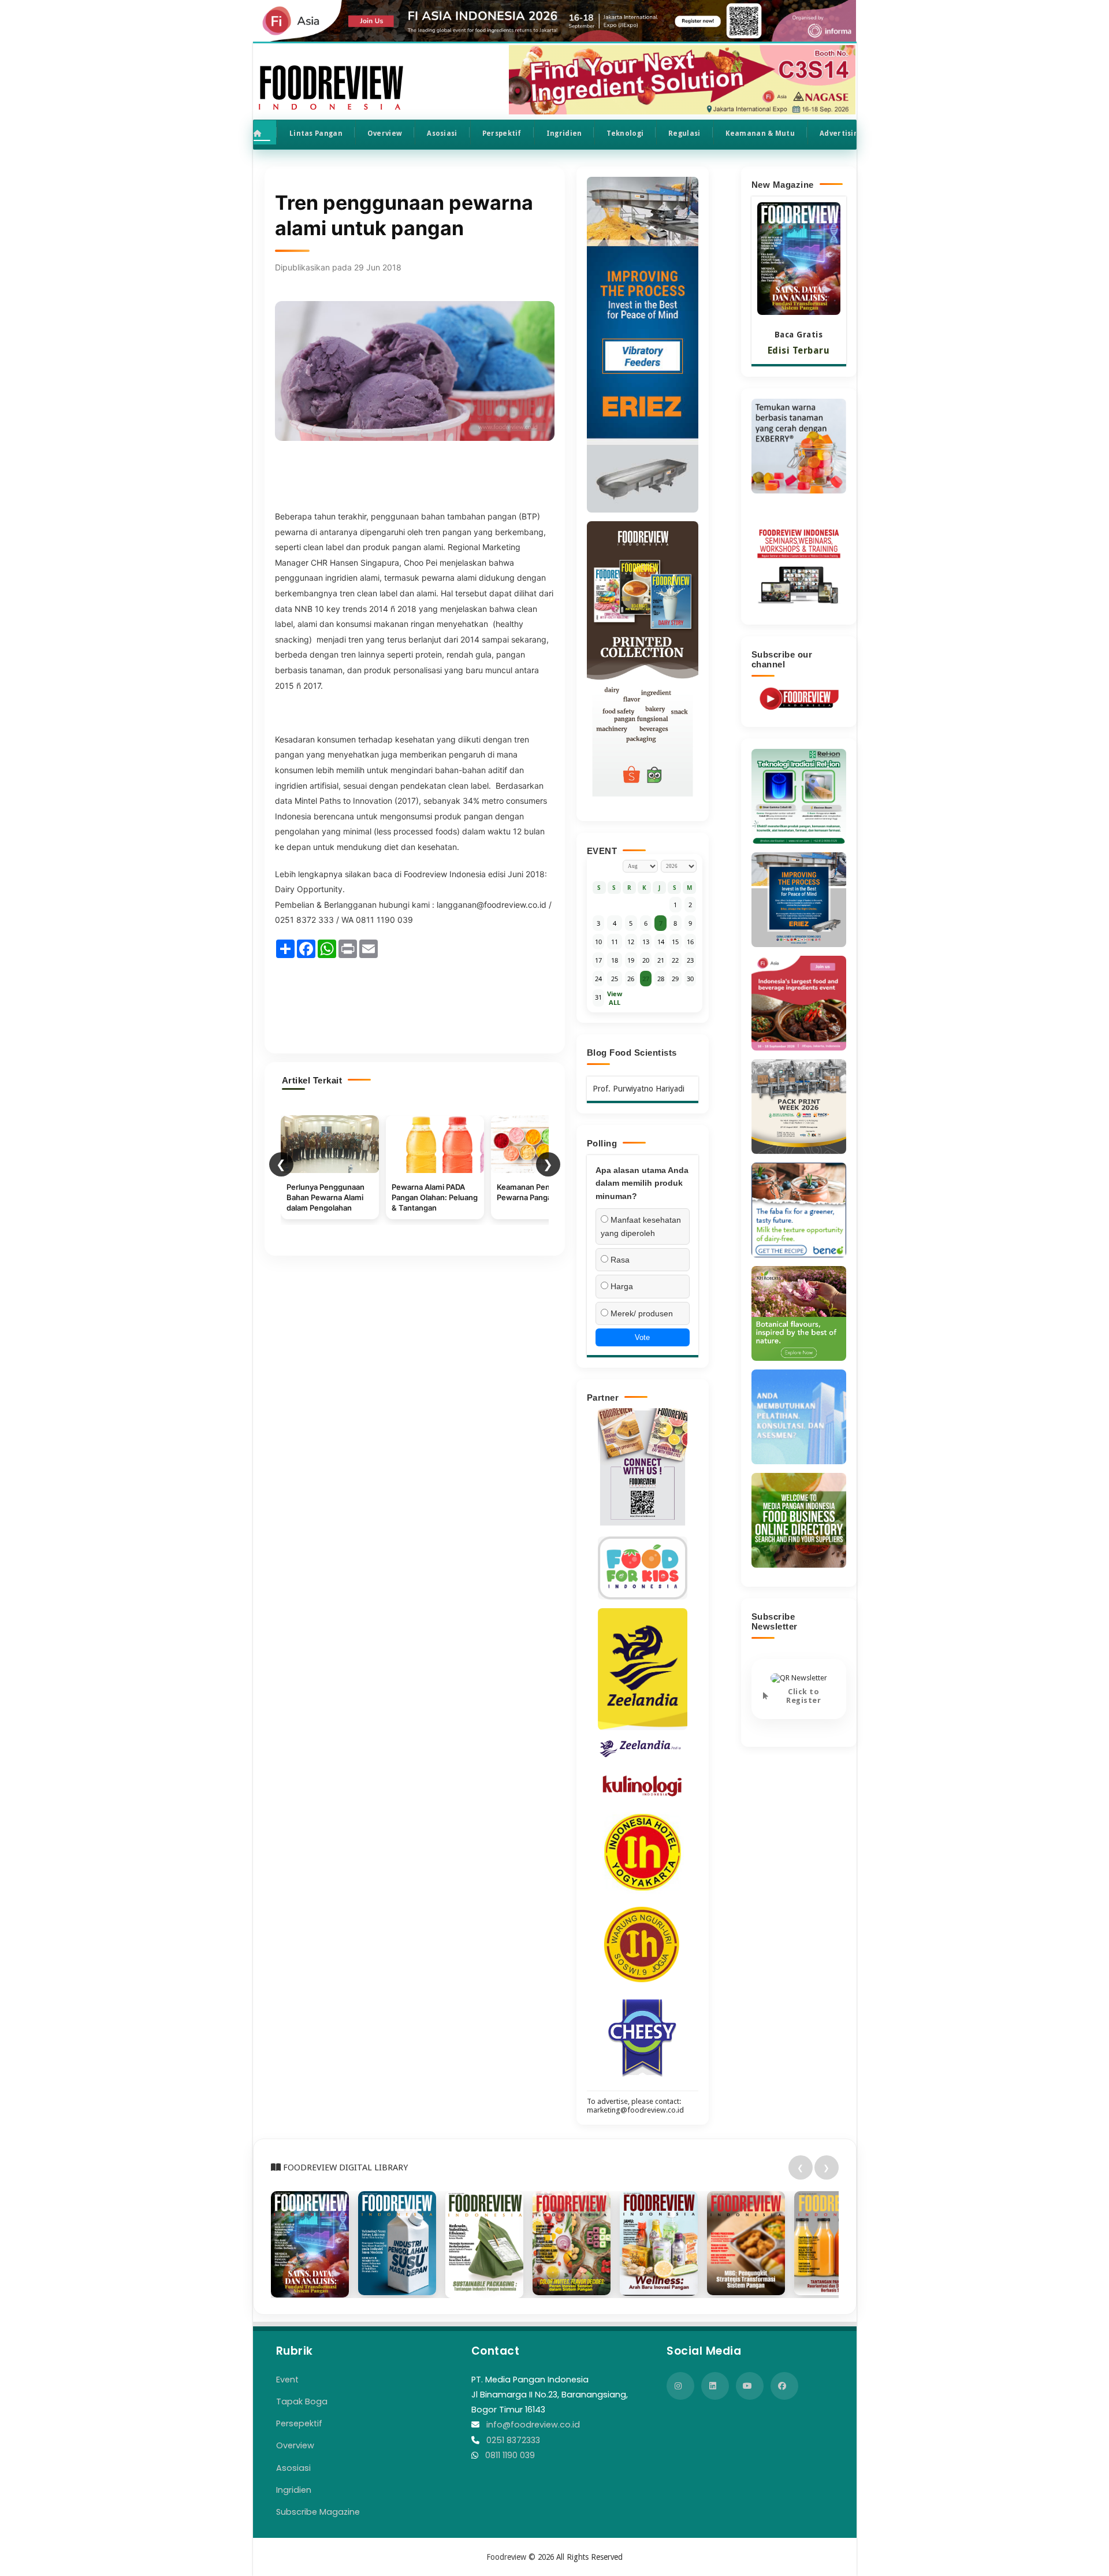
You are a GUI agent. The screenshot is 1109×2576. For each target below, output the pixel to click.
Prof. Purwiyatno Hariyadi (639, 1089)
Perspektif (502, 133)
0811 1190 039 (510, 2455)
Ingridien (564, 133)
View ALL (615, 998)
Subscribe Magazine (318, 2512)
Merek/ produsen (641, 1313)
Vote (642, 1337)
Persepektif (299, 2423)
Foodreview (506, 2557)
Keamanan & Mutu (760, 133)
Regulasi (684, 133)
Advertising (841, 133)
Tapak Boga (302, 2401)
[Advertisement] (415, 1001)
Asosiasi (442, 133)
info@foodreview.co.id (533, 2425)
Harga (621, 1286)
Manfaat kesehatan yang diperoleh (641, 1226)
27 (646, 979)
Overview (385, 133)
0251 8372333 (513, 2440)
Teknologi (625, 133)
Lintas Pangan (316, 133)
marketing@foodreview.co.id (635, 2110)
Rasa (619, 1260)
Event (287, 2380)
